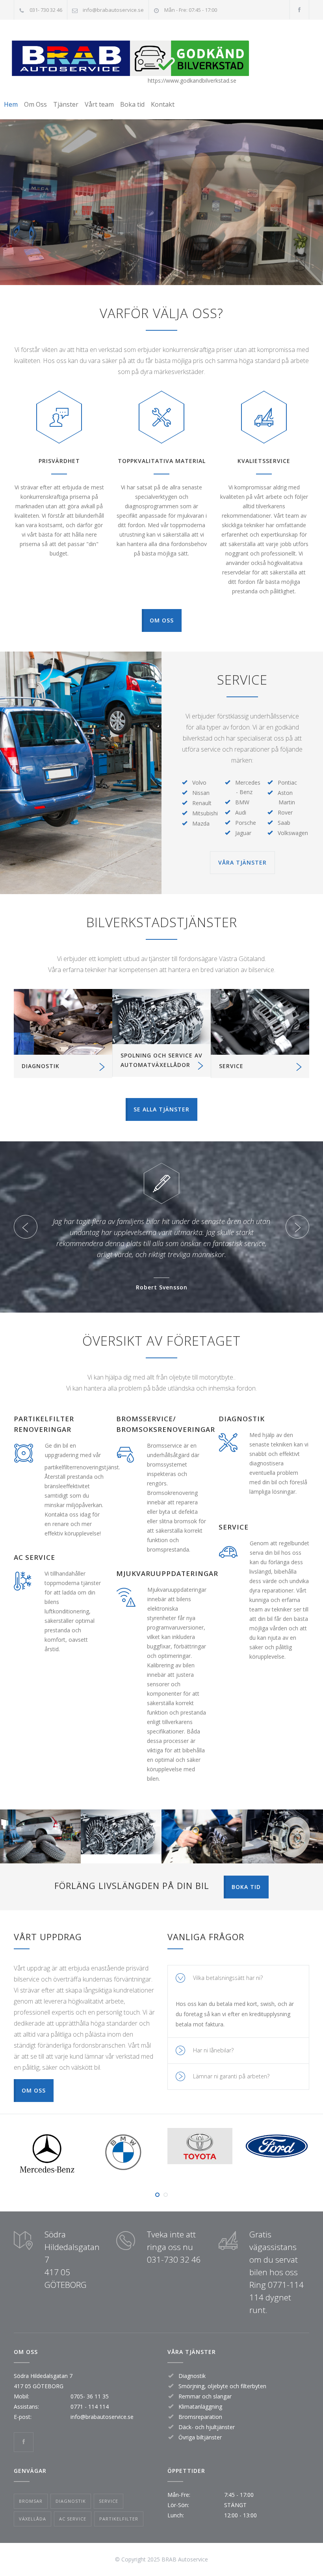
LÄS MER (40, 1849)
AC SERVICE (73, 2519)
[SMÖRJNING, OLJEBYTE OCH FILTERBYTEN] (161, 1016)
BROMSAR (31, 2501)
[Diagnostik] (63, 1022)
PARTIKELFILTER (119, 2519)
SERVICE (231, 1066)
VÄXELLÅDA (32, 2519)
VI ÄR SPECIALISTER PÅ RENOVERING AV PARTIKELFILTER (163, 206)
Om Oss (35, 104)
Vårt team (99, 104)
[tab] (238, 1978)
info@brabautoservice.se (113, 10)
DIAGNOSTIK (41, 1066)
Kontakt (163, 104)
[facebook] (299, 10)
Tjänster (66, 104)
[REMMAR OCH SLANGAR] (260, 1022)
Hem (11, 104)
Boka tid (132, 104)
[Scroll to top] (301, 2554)
